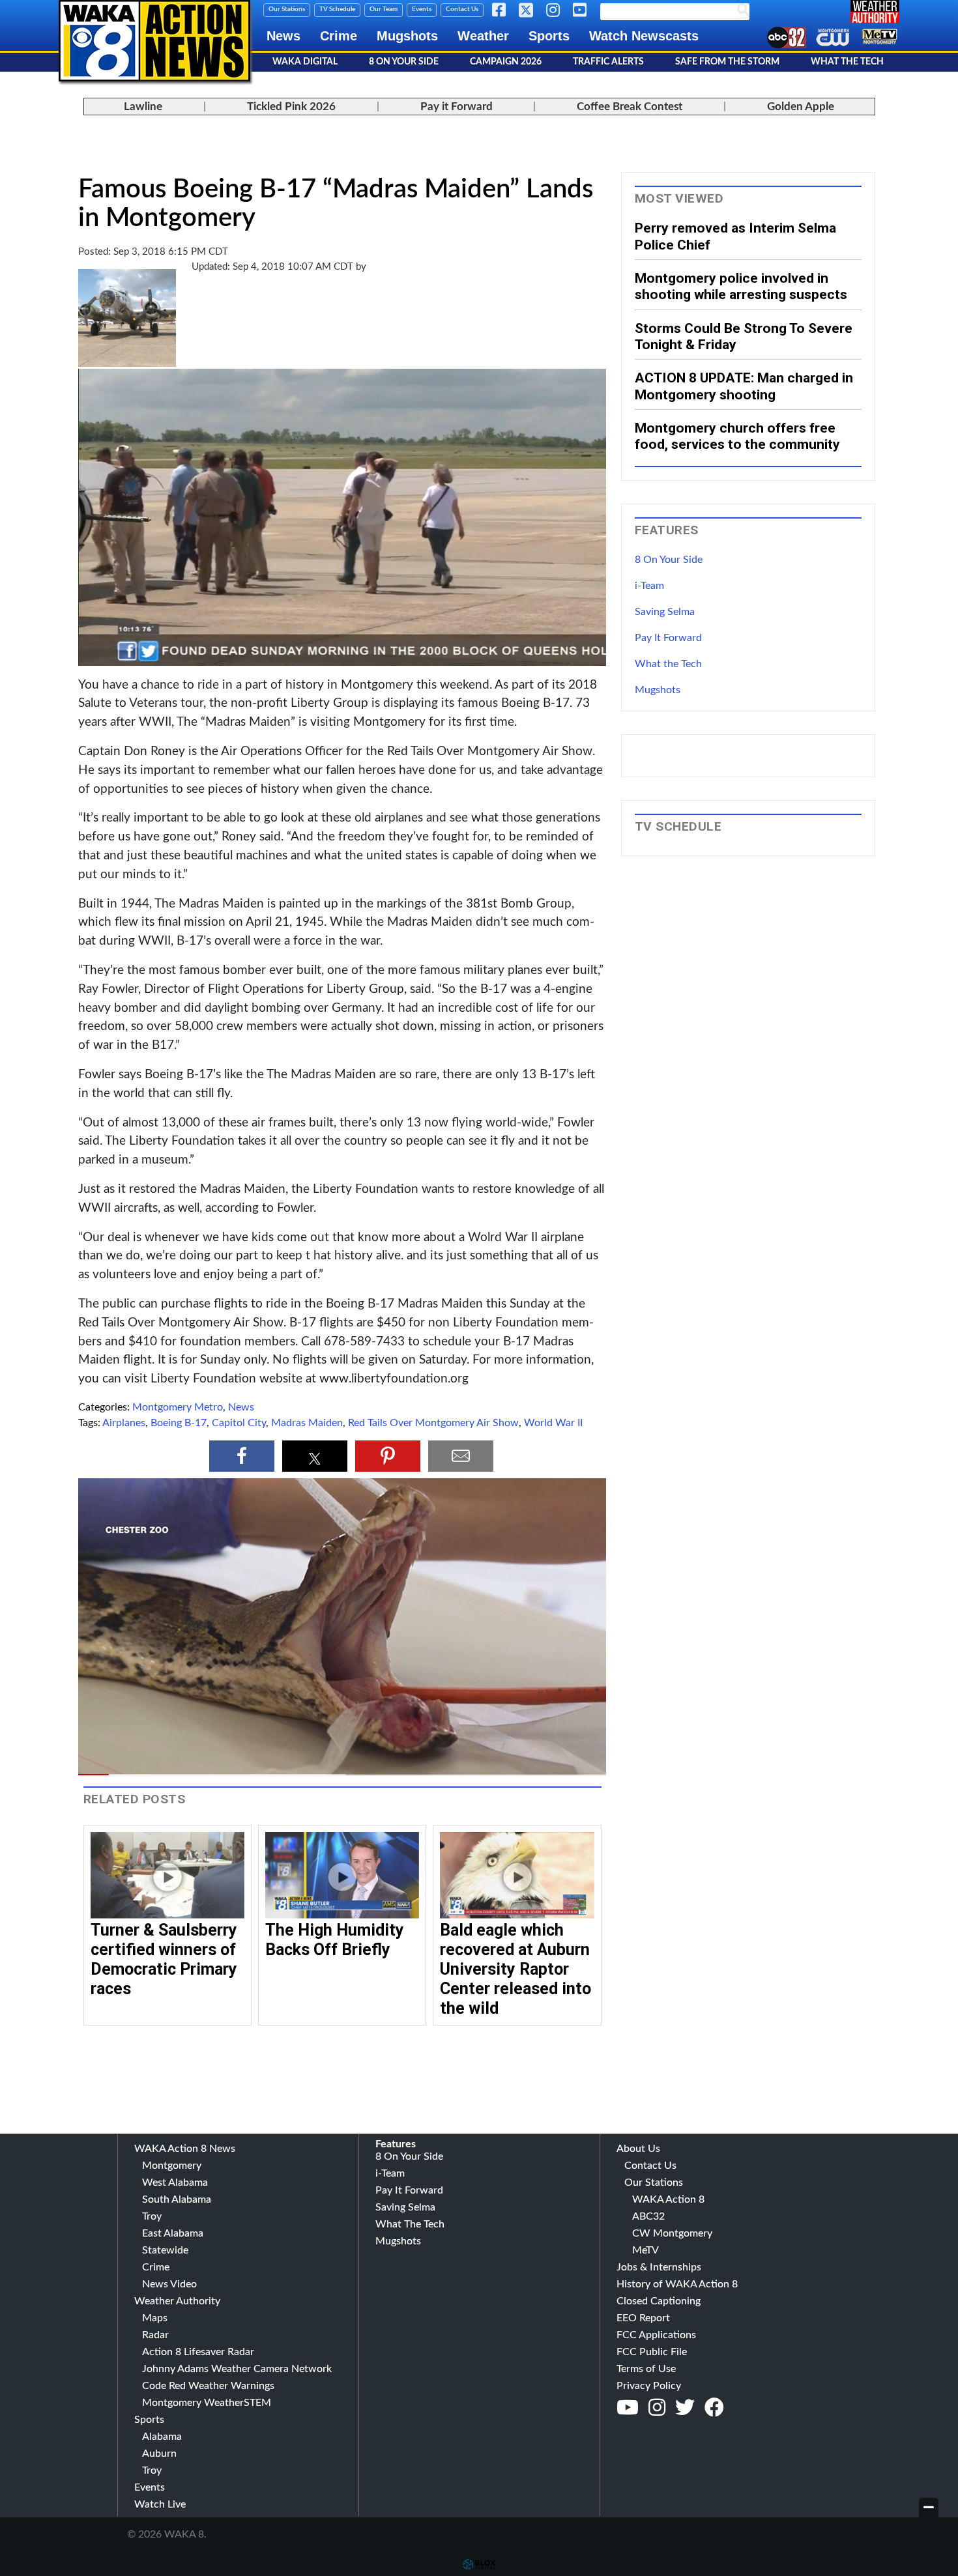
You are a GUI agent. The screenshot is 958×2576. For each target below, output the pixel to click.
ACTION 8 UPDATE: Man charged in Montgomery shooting (744, 386)
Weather (483, 36)
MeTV (646, 2250)
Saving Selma (665, 612)
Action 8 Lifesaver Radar (198, 2352)
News (283, 36)
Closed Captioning (659, 2301)
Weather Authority (177, 2301)
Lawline (143, 107)
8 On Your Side (404, 62)
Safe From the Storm (727, 62)
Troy (152, 2216)
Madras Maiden (307, 1423)
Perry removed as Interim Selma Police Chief (735, 236)
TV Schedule (337, 9)
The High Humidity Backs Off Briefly (335, 1940)
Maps (155, 2318)
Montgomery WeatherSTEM (207, 2403)
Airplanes (124, 1423)
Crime (339, 36)
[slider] (342, 1775)
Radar (155, 2335)
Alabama (162, 2437)
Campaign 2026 (506, 62)
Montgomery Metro (178, 1407)
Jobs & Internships (659, 2267)
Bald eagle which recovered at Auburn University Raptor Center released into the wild (515, 1969)
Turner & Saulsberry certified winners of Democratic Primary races (164, 1959)
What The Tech (847, 62)
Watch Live (160, 2504)
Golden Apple (801, 107)
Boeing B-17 (179, 1423)
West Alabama (175, 2182)
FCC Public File (652, 2352)
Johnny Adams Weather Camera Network (237, 2369)
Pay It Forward (668, 638)
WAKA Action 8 (668, 2199)
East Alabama (173, 2233)
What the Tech (668, 664)
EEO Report (643, 2318)
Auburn (159, 2454)
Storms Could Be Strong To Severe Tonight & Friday (744, 336)
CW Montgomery (672, 2233)
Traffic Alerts (608, 62)
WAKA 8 (154, 41)
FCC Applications (656, 2335)
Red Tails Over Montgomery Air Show (433, 1423)
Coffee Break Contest (630, 107)
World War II (553, 1423)
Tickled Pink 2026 (291, 107)
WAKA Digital (305, 62)
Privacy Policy (649, 2386)
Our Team (384, 9)
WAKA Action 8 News (185, 2149)
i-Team (649, 586)
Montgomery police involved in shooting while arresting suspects (741, 286)
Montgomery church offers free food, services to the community (737, 436)
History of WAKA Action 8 (677, 2284)
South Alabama (177, 2199)
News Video (169, 2284)
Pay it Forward (457, 107)
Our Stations (287, 9)
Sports (549, 36)
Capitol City (239, 1423)
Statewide (165, 2250)
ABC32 (648, 2216)
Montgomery (172, 2166)
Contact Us (462, 9)
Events (422, 9)
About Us (638, 2149)
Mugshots (407, 36)
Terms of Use (646, 2369)
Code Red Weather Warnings (208, 2386)
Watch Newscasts (644, 36)
